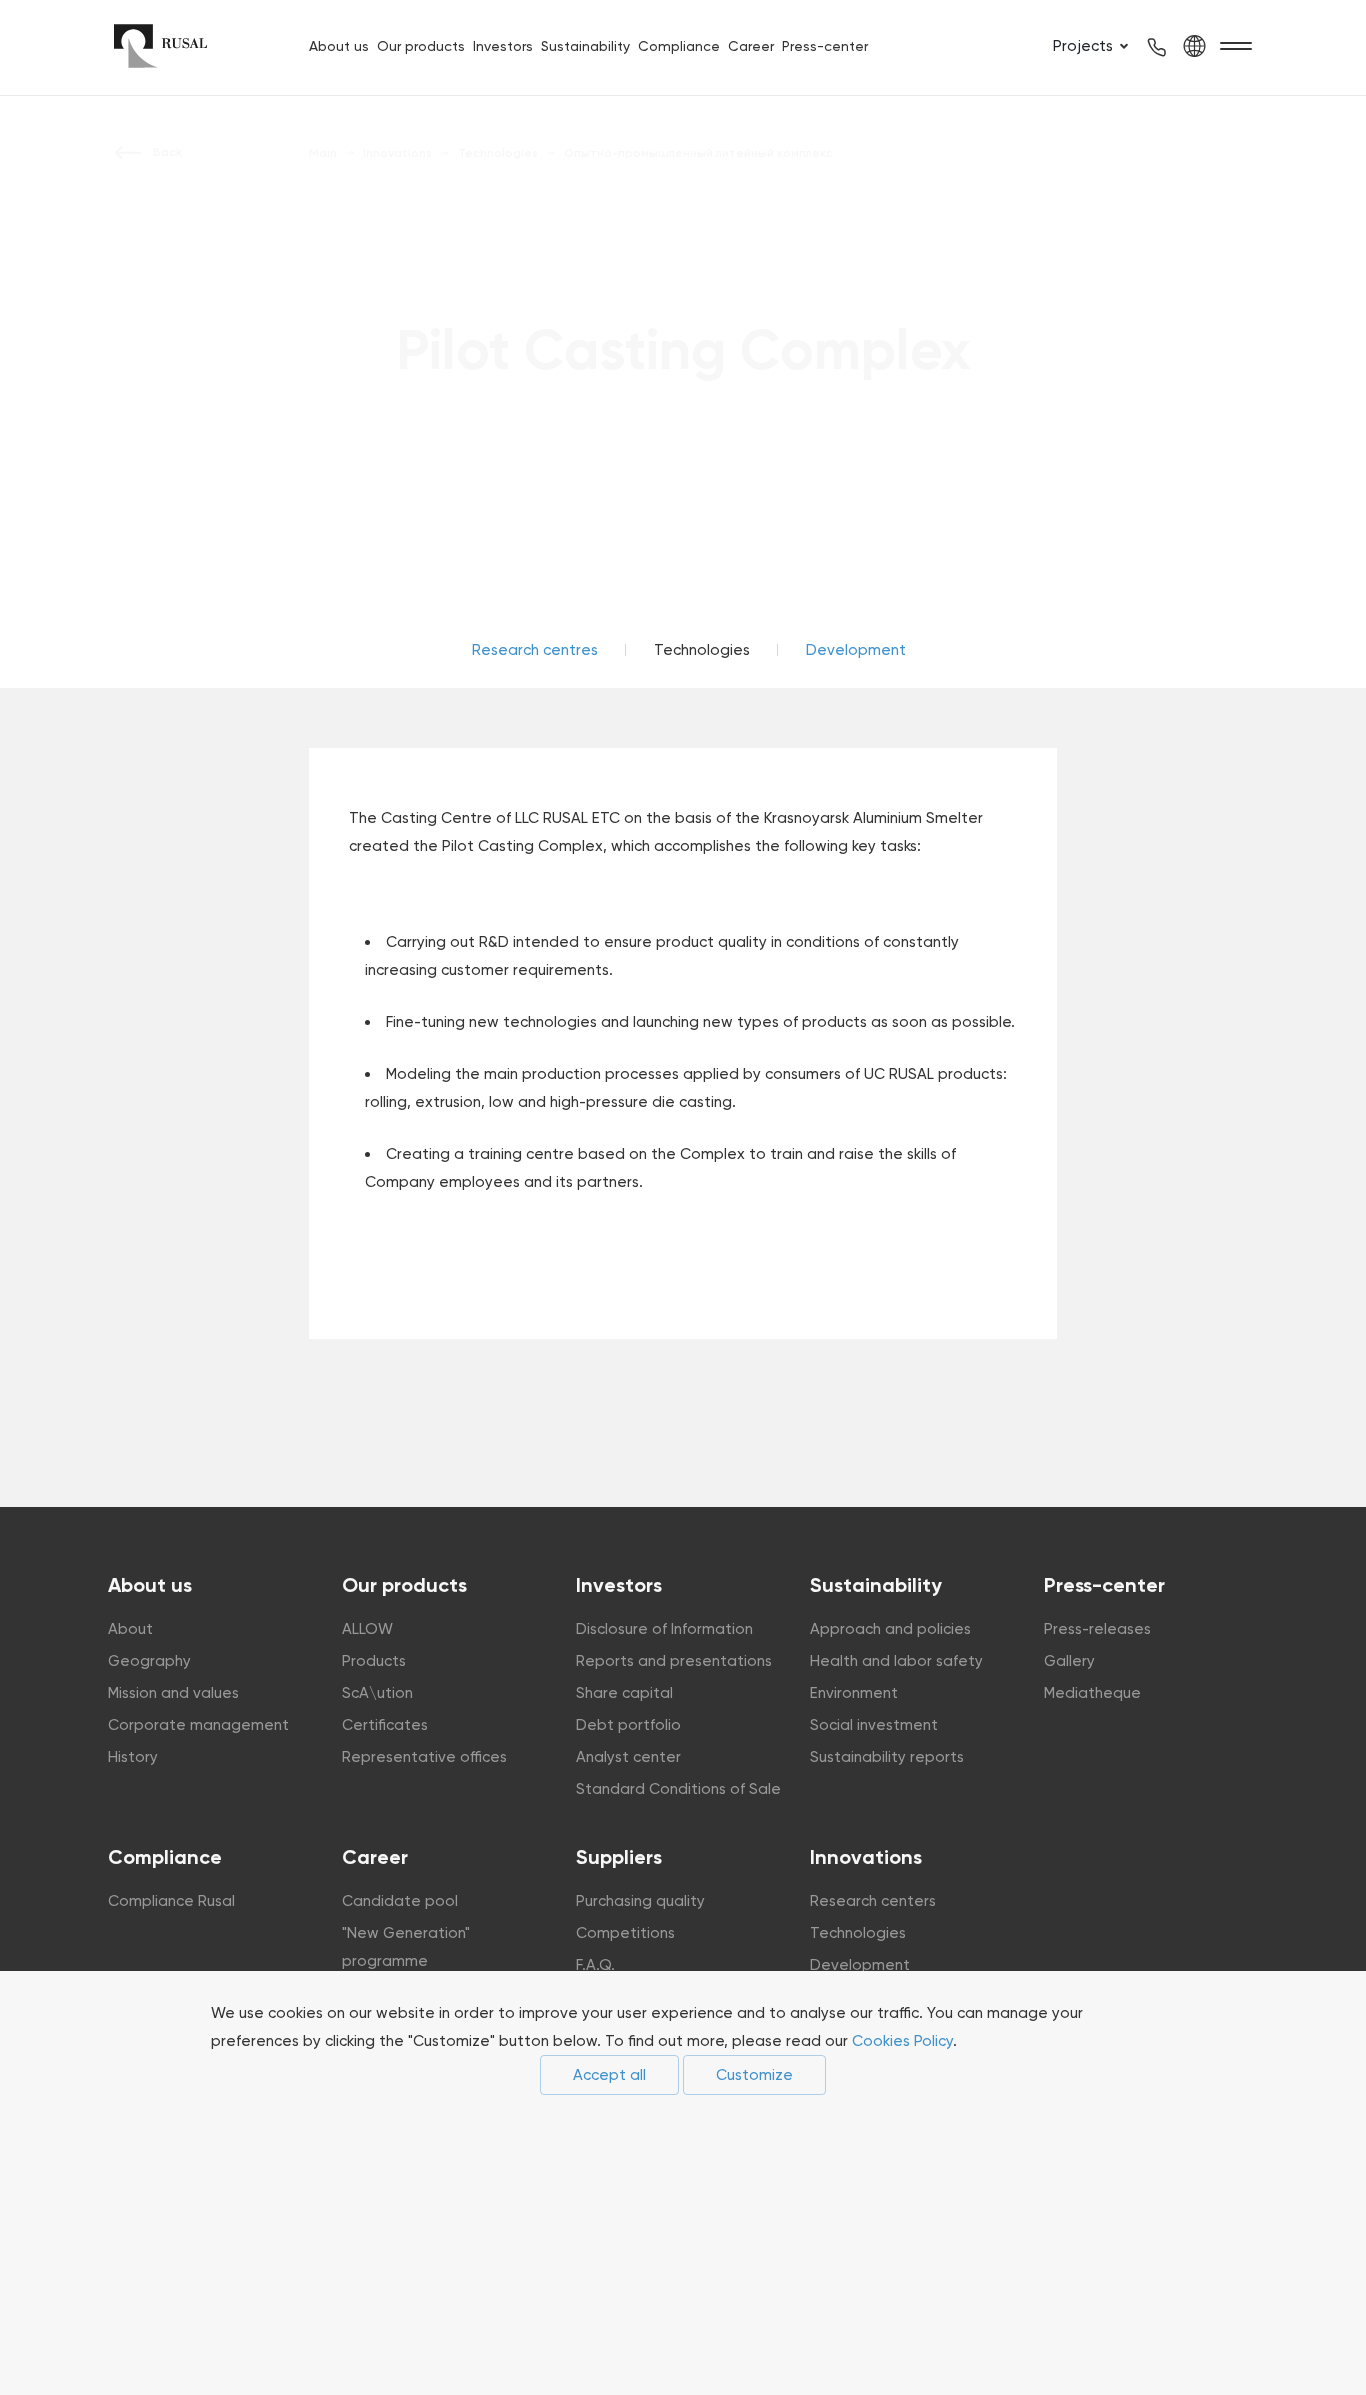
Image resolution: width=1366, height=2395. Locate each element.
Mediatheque (1092, 1693)
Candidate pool (400, 1901)
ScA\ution (377, 1693)
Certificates (385, 1725)
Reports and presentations (674, 1661)
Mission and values (173, 1693)
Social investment (874, 1725)
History (133, 1757)
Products (374, 1661)
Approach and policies (890, 1629)
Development (856, 650)
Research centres (535, 650)
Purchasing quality (640, 1901)
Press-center (825, 46)
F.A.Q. (595, 1965)
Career (751, 46)
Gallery (1069, 1661)
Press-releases (1097, 1629)
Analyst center (628, 1757)
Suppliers (619, 1857)
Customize (754, 2075)
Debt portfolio (628, 1725)
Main (323, 153)
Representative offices (424, 1757)
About (130, 1629)
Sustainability (585, 46)
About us (339, 46)
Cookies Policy (902, 2041)
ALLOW (367, 1629)
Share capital (624, 1693)
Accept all (609, 2075)
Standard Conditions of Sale (678, 1789)
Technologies (858, 1933)
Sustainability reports (887, 1757)
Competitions (625, 1933)
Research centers (873, 1901)
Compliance (679, 46)
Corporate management (198, 1725)
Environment (854, 1693)
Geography (149, 1661)
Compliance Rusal (171, 1901)
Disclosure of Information (664, 1629)
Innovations (866, 1857)
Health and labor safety (896, 1661)
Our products (421, 46)
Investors (503, 46)
